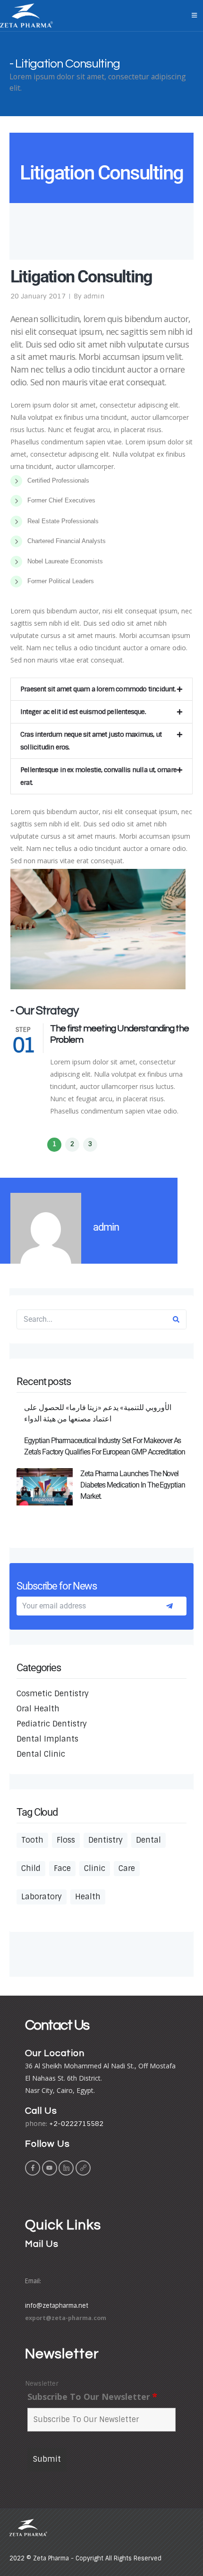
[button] (101, 689)
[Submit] (169, 1606)
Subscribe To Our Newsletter (92, 2397)
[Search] (176, 1319)
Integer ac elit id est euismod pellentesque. (83, 712)
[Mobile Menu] (194, 16)
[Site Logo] (26, 16)
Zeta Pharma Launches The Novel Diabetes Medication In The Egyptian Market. (133, 1485)
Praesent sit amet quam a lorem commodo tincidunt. (98, 689)
